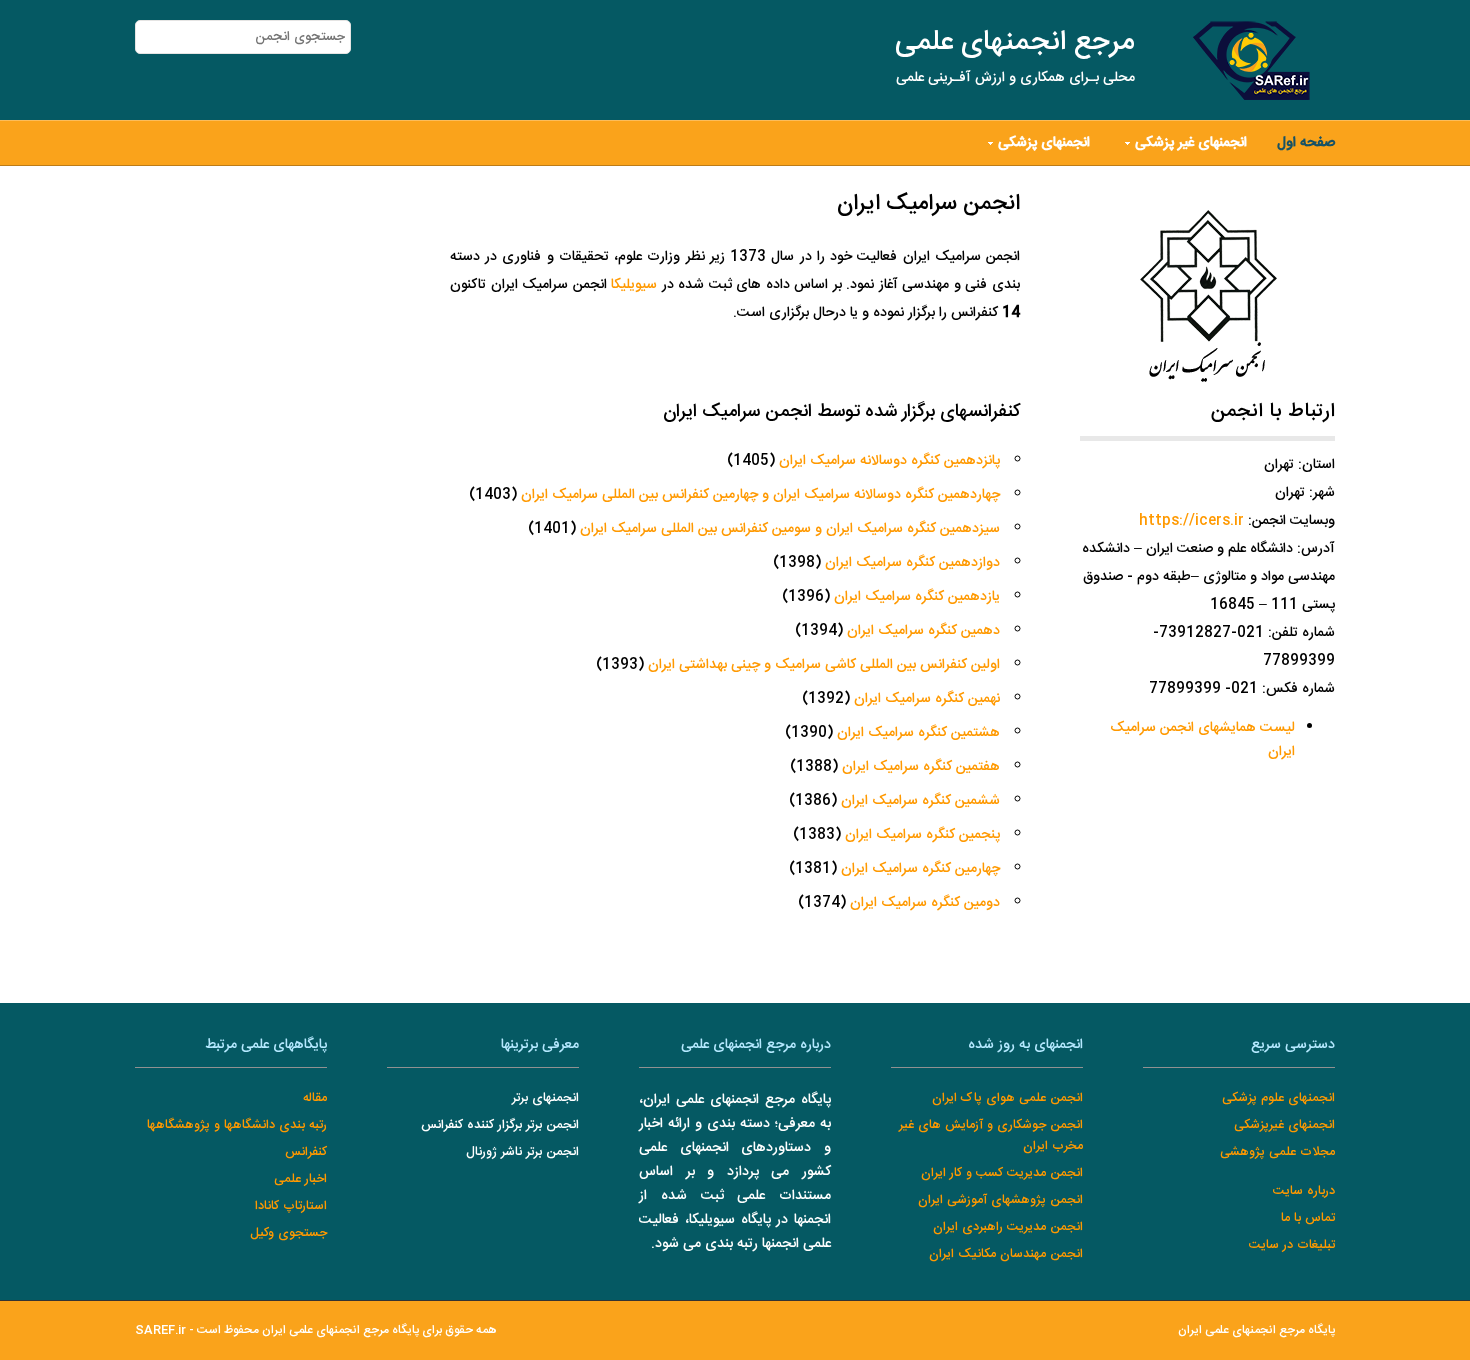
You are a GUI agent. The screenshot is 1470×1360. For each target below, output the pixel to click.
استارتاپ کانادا (291, 1206)
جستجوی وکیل (288, 1233)
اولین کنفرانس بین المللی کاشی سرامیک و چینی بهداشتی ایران (824, 665)
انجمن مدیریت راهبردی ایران (1008, 1227)
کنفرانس (306, 1152)
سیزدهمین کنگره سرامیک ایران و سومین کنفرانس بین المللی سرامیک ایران (790, 529)
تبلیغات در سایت (1292, 1245)
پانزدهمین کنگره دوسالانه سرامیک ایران (889, 461)
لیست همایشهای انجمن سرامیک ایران (1202, 740)
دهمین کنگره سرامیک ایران (923, 631)
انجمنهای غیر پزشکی (1191, 143)
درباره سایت (1304, 1191)
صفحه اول (1306, 143)
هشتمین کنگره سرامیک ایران (918, 733)
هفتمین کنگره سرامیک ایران (921, 767)
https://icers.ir (1191, 521)
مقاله (315, 1098)
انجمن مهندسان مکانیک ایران (1006, 1254)
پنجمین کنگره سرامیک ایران (922, 835)
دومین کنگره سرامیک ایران (925, 903)
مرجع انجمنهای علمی (1015, 43)
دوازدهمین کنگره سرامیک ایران (912, 563)
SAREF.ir (160, 1330)
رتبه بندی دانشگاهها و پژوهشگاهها (237, 1125)
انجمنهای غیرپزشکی (1284, 1125)
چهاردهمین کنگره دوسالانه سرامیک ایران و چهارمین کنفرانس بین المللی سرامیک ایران (760, 495)
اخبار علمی (300, 1179)
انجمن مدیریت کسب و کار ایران (1002, 1173)
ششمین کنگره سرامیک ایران (920, 801)
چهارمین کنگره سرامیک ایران (920, 869)
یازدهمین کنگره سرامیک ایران (917, 597)
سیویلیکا (634, 285)
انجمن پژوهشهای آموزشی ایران (1000, 1200)
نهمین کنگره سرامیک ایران (927, 699)
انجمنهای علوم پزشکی (1278, 1098)
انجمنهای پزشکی (1044, 143)
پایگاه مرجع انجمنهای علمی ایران (1256, 1330)
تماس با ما (1308, 1218)
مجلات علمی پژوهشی (1277, 1152)
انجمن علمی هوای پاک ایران (1007, 1098)
